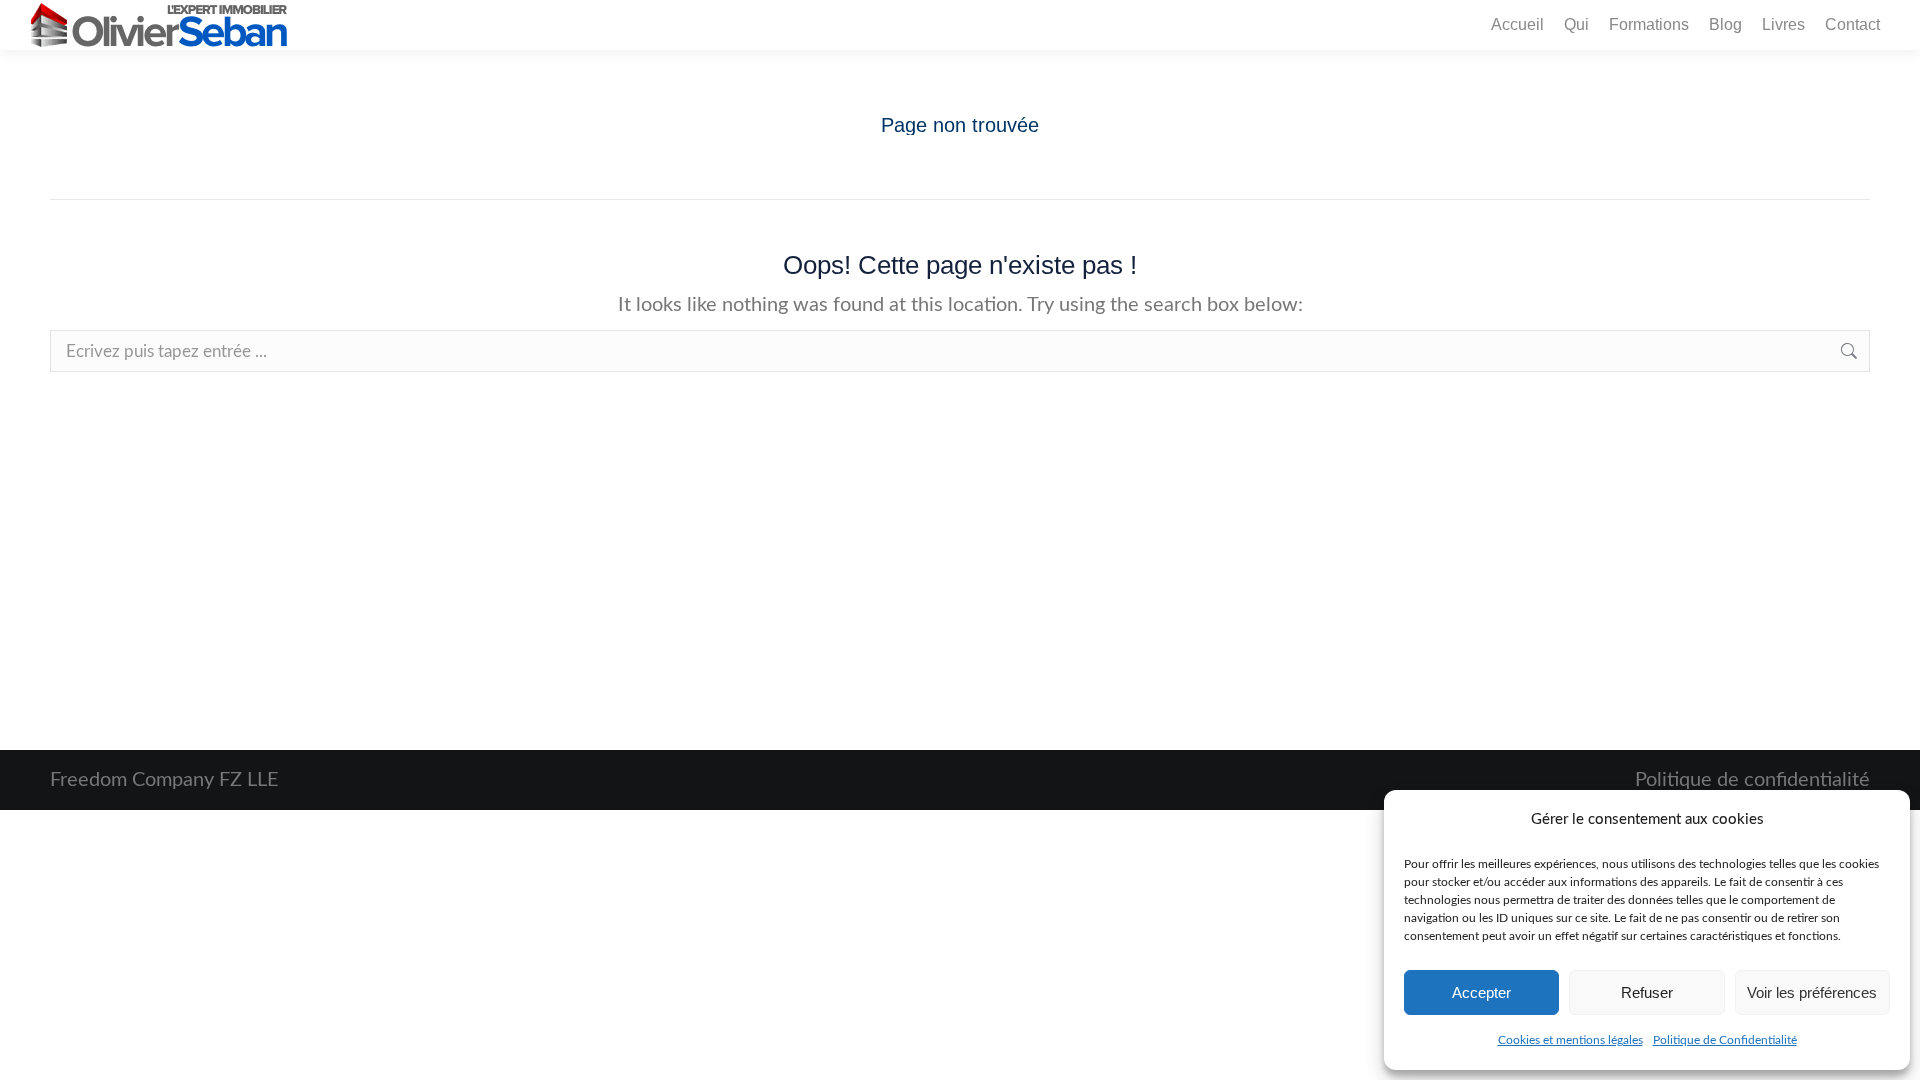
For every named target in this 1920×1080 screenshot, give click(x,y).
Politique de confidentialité (1752, 780)
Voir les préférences (1812, 992)
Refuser (1647, 992)
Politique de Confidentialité (1725, 1040)
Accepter (1481, 992)
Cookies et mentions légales (1570, 1040)
